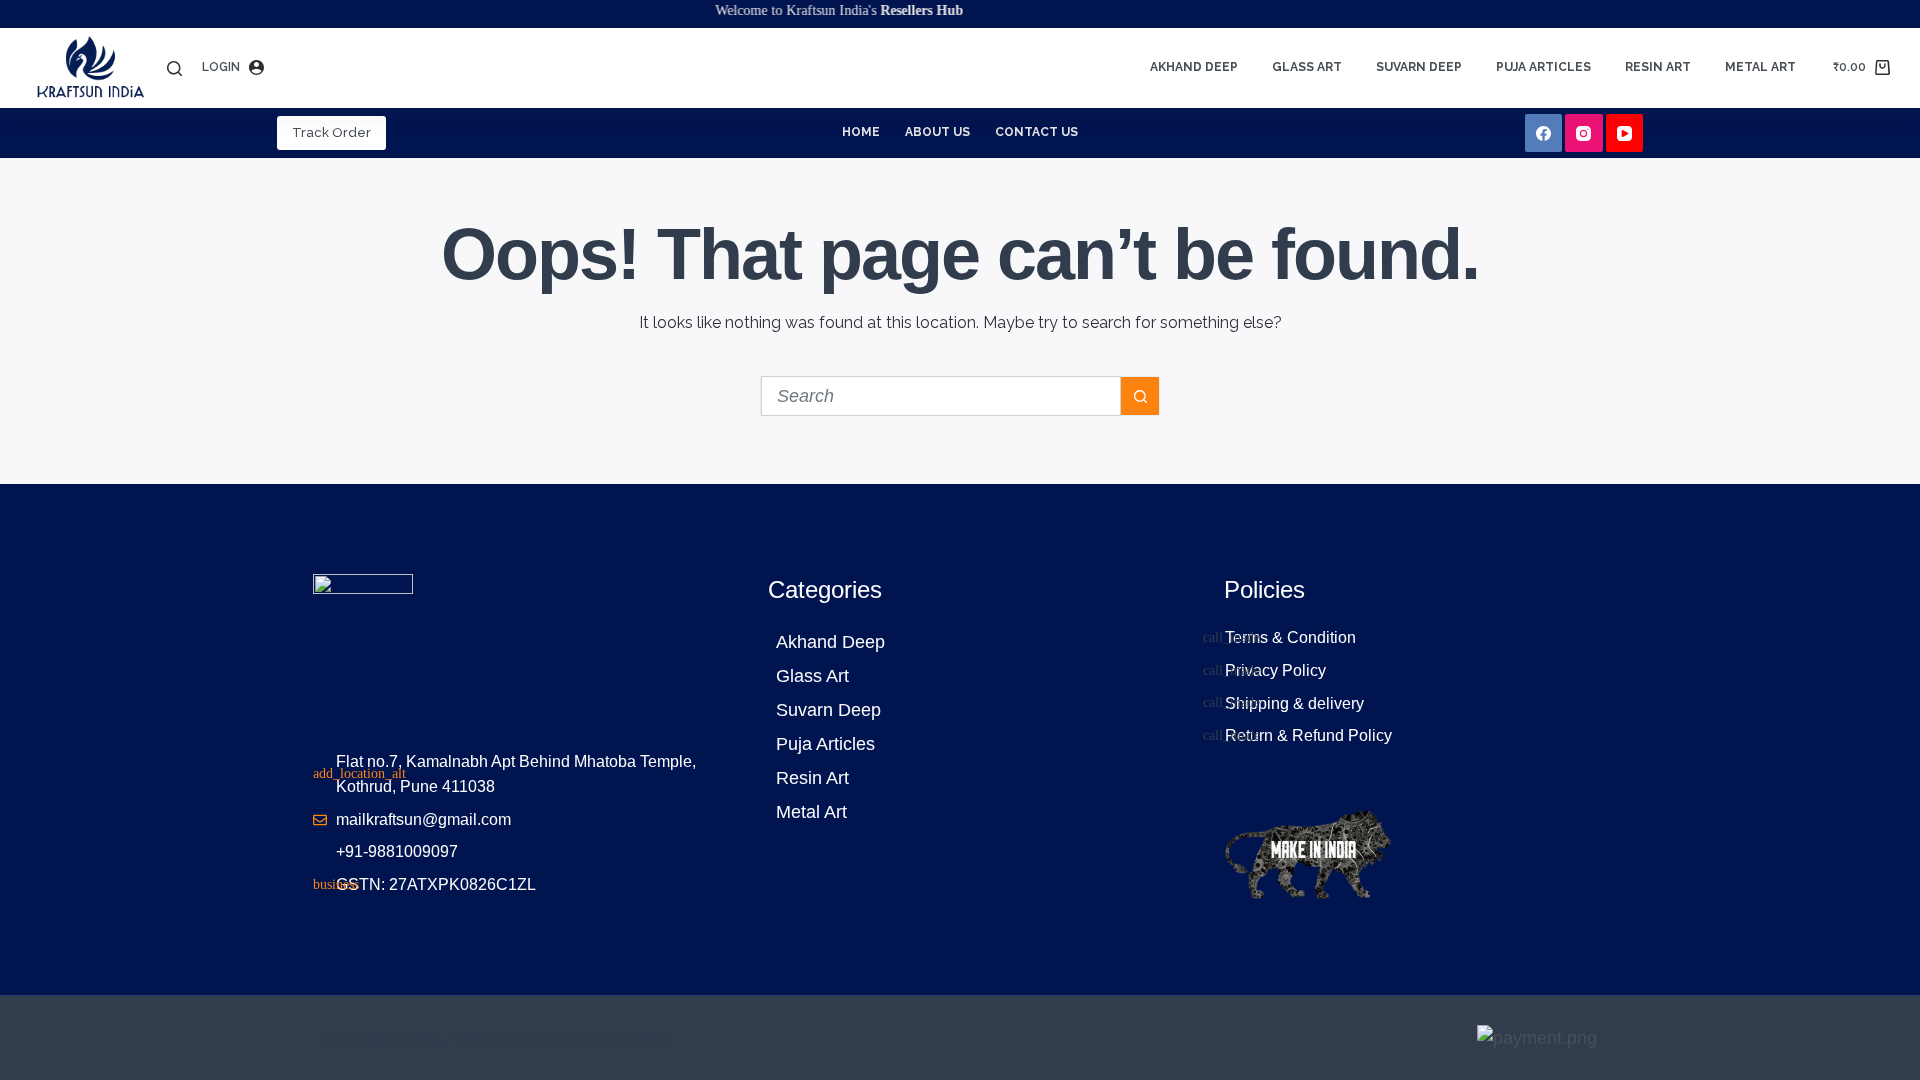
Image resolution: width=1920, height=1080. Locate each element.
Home (861, 132)
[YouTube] (1625, 133)
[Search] (174, 68)
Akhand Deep (1194, 67)
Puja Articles (1543, 67)
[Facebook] (1544, 133)
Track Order (331, 132)
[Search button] (1140, 396)
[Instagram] (1584, 133)
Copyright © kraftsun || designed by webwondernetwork (498, 1038)
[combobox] (941, 396)
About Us (937, 132)
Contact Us (1036, 132)
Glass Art (1307, 67)
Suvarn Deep (1419, 67)
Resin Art (1658, 67)
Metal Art (1760, 67)
